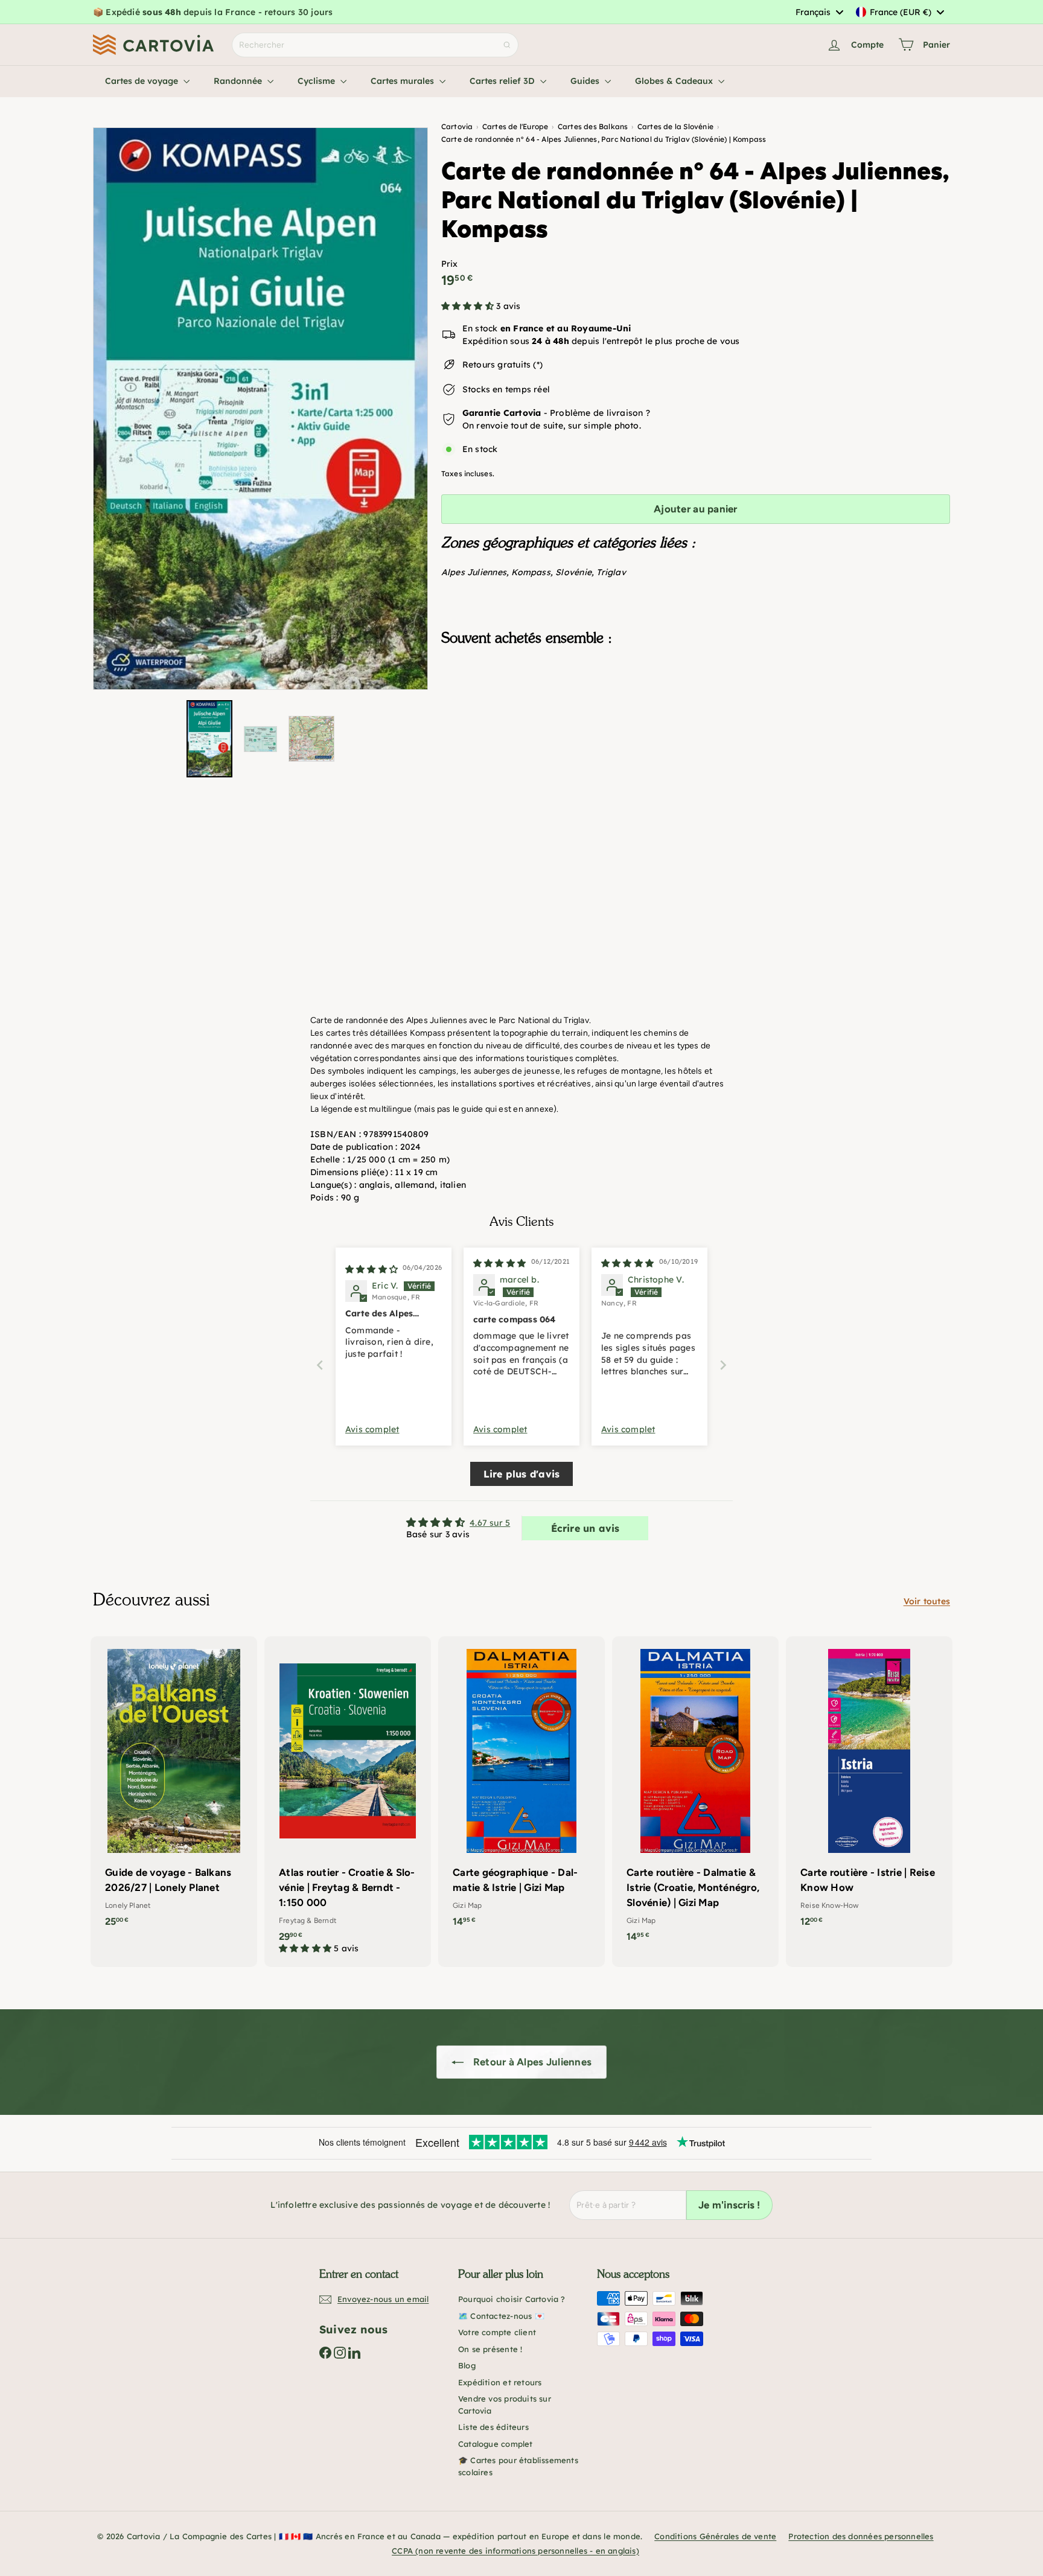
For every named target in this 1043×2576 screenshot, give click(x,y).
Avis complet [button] (372, 1429)
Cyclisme (317, 81)
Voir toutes (927, 1601)
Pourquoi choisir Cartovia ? (512, 2299)
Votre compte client (497, 2332)
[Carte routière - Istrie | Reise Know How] (869, 1788)
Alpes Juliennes (474, 572)
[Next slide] (723, 1365)
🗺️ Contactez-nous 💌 (501, 2316)
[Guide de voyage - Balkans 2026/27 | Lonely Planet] (174, 1788)
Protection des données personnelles (861, 2536)
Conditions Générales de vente (715, 2536)
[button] (469, 306)
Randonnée (239, 81)
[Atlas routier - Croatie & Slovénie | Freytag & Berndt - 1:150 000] (348, 1802)
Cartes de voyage (143, 81)
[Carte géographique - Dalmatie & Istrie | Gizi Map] (521, 1788)
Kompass (531, 572)
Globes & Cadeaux (675, 81)
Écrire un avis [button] (585, 1528)
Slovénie (573, 572)
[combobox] (819, 12)
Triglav (611, 572)
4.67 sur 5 (490, 1523)
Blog (467, 2365)
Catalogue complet (496, 2444)
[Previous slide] (320, 1365)
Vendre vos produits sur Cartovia (505, 2405)
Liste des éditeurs (493, 2427)
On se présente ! (490, 2349)
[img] (372, 1269)
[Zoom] (260, 409)
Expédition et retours (500, 2382)
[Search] (507, 45)
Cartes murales (403, 81)
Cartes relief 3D (503, 81)
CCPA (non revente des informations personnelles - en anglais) (515, 2551)
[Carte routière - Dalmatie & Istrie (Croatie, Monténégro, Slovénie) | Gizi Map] (695, 1796)
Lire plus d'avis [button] (521, 1474)
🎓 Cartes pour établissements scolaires (518, 2466)
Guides (586, 81)
